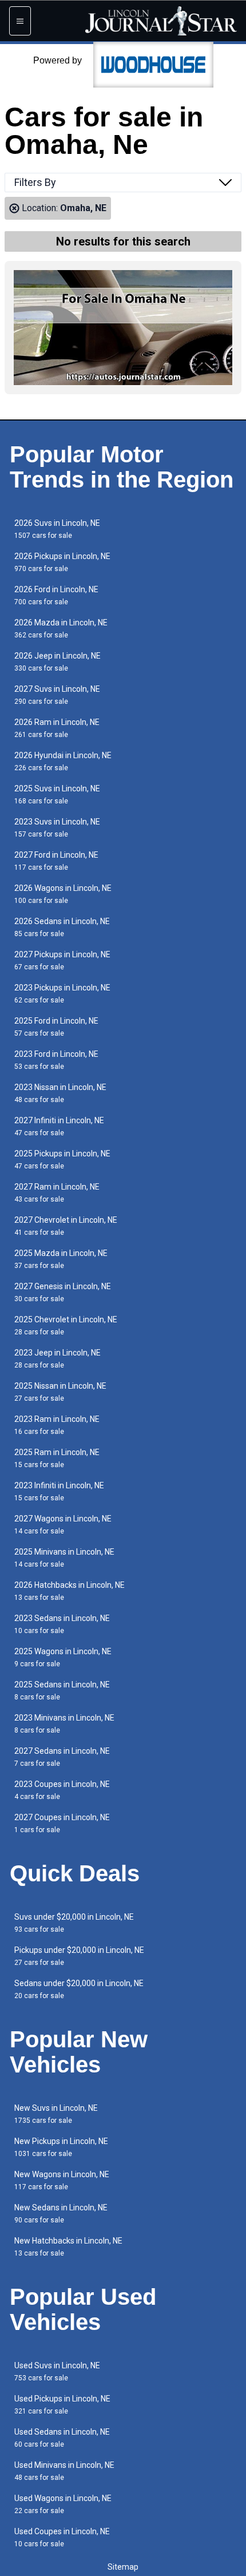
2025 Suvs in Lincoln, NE (57, 794)
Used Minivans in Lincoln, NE (64, 2471)
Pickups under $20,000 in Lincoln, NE (79, 1956)
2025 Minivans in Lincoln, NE (64, 1558)
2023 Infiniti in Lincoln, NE (59, 1491)
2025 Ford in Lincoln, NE (56, 1027)
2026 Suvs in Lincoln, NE (57, 529)
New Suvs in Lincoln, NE (56, 2114)
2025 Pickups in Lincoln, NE (62, 1160)
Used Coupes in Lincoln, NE (62, 2537)
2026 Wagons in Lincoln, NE (63, 894)
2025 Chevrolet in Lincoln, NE (66, 1325)
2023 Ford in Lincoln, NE (56, 1060)
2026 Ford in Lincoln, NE (56, 595)
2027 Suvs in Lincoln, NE (57, 695)
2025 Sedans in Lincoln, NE (62, 1691)
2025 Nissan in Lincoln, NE (60, 1392)
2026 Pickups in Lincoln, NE (62, 562)
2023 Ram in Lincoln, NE (57, 1425)
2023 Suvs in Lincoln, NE (57, 828)
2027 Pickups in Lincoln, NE (62, 960)
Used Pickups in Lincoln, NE (62, 2405)
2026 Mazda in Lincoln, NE (61, 629)
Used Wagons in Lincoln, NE (63, 2504)
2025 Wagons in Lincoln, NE (63, 1657)
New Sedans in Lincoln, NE (61, 2214)
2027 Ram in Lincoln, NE (57, 1193)
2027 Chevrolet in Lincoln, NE (66, 1226)
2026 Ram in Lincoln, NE (57, 728)
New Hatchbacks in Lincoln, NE (68, 2247)
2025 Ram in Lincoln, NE (57, 1458)
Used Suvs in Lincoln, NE (57, 2371)
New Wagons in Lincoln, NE (62, 2180)
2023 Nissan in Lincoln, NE (60, 1093)
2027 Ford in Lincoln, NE (56, 861)
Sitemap (123, 2567)
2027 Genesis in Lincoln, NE (63, 1292)
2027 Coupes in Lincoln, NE (62, 1823)
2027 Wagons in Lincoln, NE (63, 1525)
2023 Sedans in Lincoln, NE (62, 1624)
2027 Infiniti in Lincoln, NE (59, 1126)
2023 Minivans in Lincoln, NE (64, 1724)
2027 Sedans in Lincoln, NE (62, 1757)
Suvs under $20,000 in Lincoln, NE (74, 1923)
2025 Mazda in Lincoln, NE (61, 1259)
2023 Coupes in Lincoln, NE (62, 1790)
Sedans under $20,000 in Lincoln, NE (79, 1989)
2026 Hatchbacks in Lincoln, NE (70, 1591)
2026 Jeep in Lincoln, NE (57, 662)
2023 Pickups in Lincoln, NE (62, 994)
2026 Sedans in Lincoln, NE (62, 927)
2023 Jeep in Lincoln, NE (57, 1359)
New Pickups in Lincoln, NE (61, 2147)
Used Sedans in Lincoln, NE (62, 2438)
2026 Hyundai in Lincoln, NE (63, 761)
